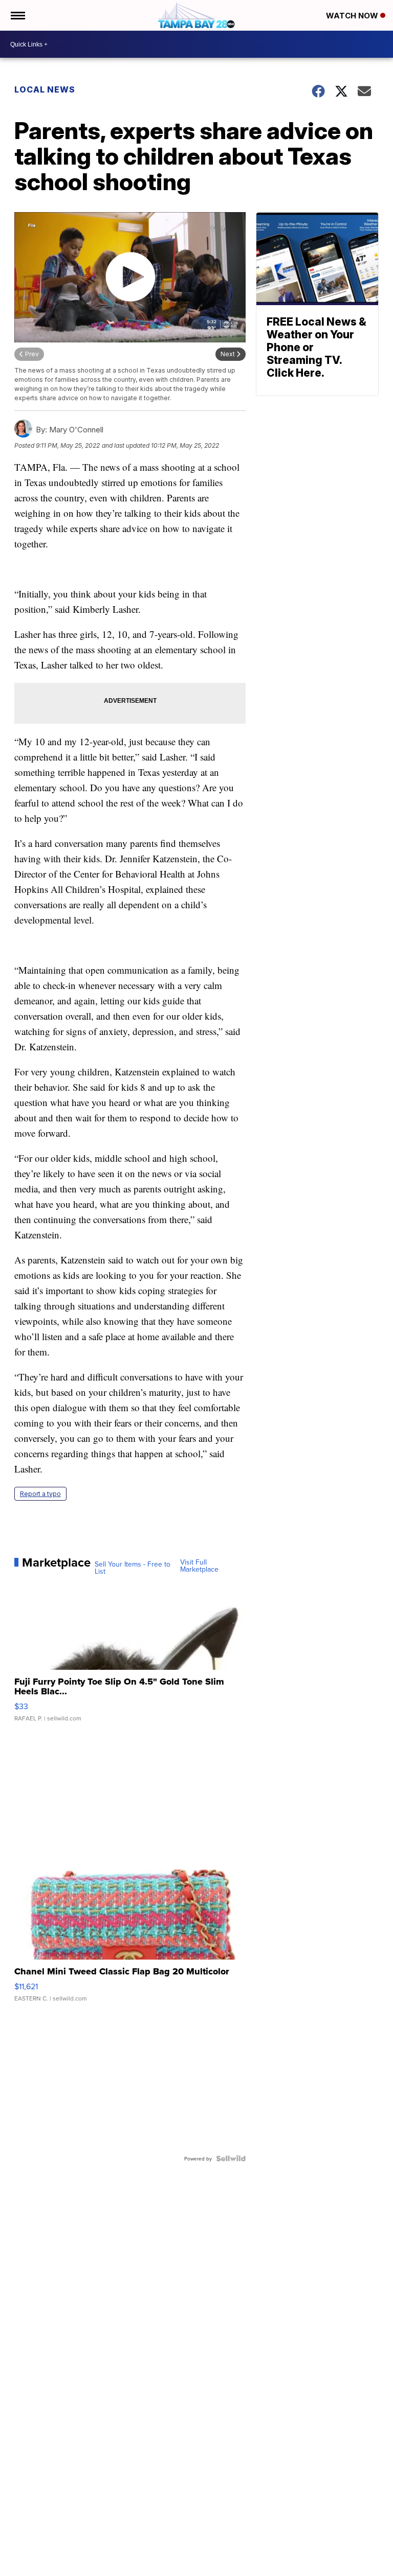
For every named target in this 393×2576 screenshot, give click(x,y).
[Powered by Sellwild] (231, 2158)
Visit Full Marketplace (199, 1566)
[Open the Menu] (17, 15)
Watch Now (353, 16)
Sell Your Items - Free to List (133, 1568)
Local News (45, 89)
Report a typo (40, 1494)
